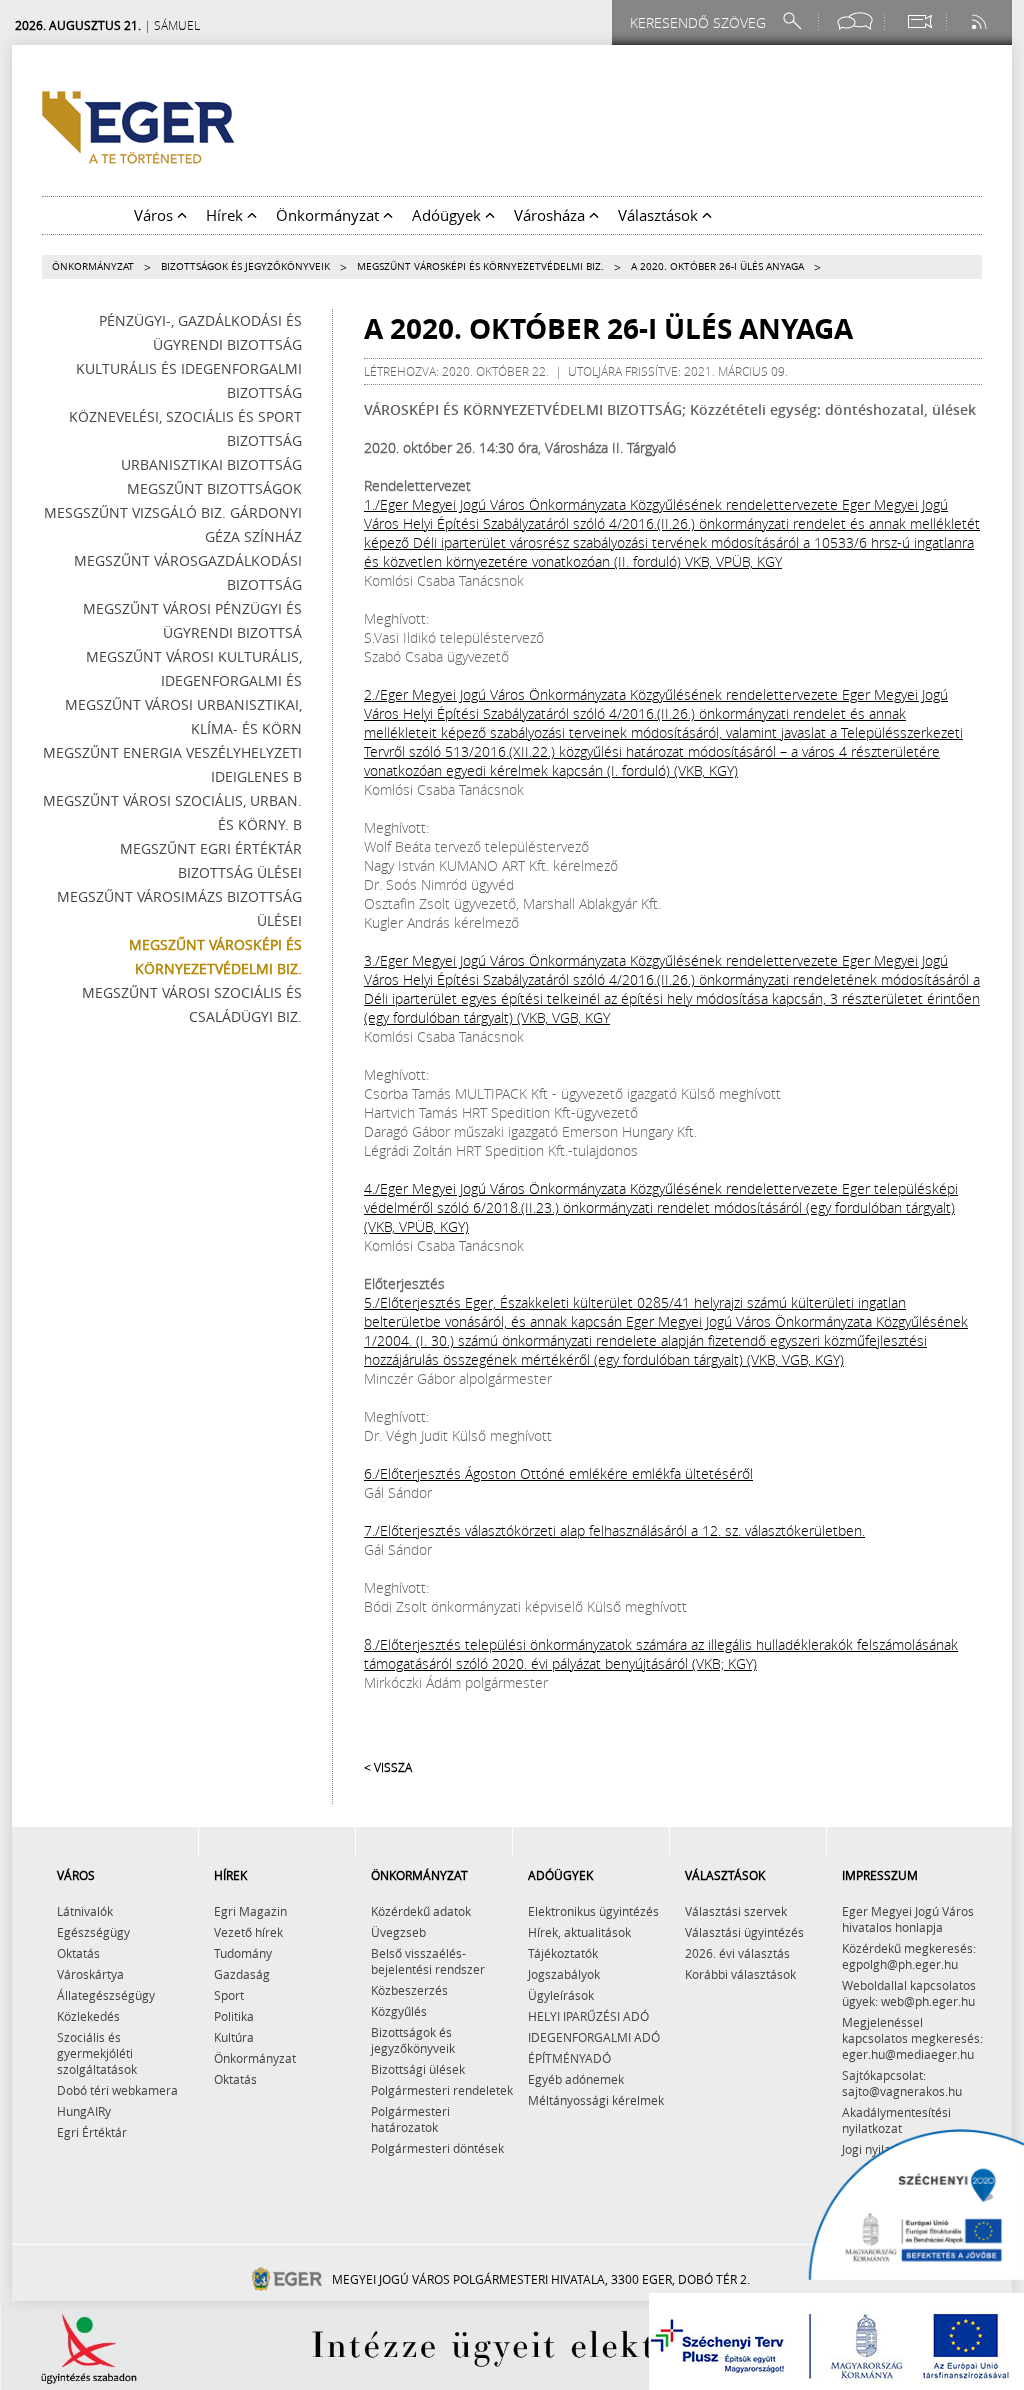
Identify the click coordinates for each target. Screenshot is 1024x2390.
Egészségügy (93, 1932)
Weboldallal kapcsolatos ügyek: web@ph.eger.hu (909, 1993)
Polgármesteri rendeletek (442, 2090)
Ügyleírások (561, 1995)
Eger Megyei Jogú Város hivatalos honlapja (908, 1919)
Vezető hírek (248, 1932)
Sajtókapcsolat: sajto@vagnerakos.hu (902, 2083)
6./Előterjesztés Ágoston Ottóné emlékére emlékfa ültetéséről (558, 1473)
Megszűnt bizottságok (214, 488)
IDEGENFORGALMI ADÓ (594, 2037)
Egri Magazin (250, 1911)
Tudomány (243, 1953)
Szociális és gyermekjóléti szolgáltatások (97, 2053)
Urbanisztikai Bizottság (211, 464)
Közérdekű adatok (421, 1911)
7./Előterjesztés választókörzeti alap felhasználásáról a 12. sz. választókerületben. (614, 1530)
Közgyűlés (399, 2011)
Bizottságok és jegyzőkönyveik (245, 266)
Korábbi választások (740, 1974)
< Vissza (388, 1767)
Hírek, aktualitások (579, 1932)
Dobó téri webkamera (117, 2090)
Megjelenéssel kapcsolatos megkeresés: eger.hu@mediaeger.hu (912, 2038)
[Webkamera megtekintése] (919, 21)
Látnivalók (85, 1911)
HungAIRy (84, 2111)
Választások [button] (660, 215)
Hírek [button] (226, 215)
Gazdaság (242, 1974)
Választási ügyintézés (744, 1932)
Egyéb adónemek (576, 2079)
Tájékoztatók (563, 1953)
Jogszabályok (564, 1974)
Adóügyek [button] (448, 215)
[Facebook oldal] (855, 21)
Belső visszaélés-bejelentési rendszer (428, 1961)
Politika (234, 2016)
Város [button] (155, 215)
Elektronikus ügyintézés (593, 1911)
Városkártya (90, 1974)
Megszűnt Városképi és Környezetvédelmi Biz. (480, 266)
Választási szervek (736, 1911)
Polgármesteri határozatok (410, 2119)
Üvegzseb (398, 1932)
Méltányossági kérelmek (596, 2100)
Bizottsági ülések (418, 2069)
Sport (229, 1995)
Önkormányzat (93, 266)
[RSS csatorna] (981, 21)
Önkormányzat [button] (329, 215)
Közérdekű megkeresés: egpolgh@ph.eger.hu (909, 1956)
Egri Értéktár (92, 2132)
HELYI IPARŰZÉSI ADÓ (588, 2016)
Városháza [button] (551, 215)
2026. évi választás (737, 1953)
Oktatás (78, 1953)
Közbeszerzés (409, 1990)
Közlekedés (88, 2016)
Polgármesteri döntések (437, 2148)
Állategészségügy (106, 1995)
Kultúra (234, 2037)
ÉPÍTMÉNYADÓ (569, 2058)
